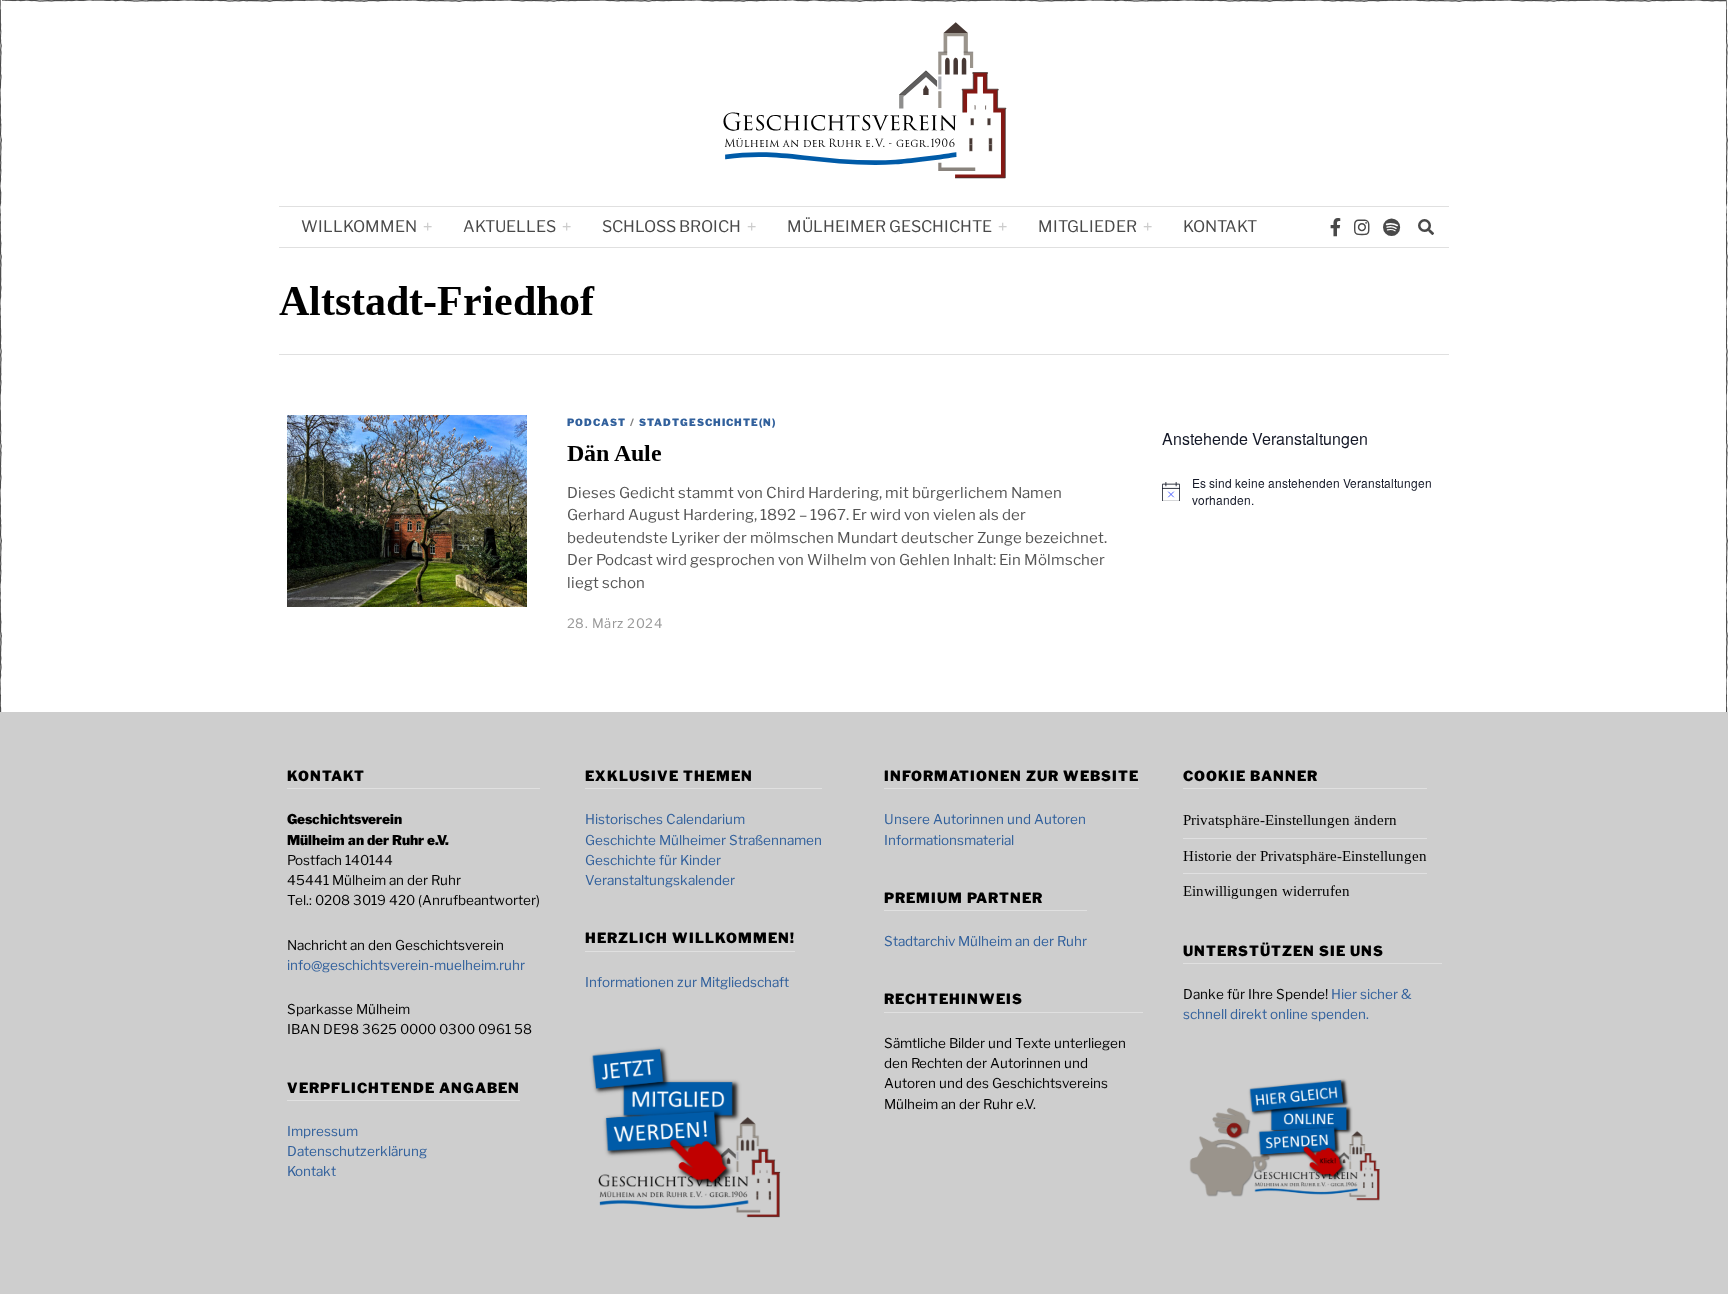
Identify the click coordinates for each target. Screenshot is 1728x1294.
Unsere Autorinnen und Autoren (985, 819)
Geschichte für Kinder (653, 860)
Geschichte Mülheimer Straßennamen (703, 840)
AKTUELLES (509, 226)
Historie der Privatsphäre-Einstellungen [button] (1305, 856)
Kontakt (1220, 226)
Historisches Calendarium (665, 819)
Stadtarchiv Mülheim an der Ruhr (985, 941)
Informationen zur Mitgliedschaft (687, 982)
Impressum (322, 1131)
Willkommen (359, 226)
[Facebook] (1335, 227)
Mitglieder (1087, 226)
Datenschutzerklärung (357, 1151)
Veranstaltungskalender (660, 880)
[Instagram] (1362, 227)
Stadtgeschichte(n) (707, 422)
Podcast (596, 422)
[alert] (1317, 491)
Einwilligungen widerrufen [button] (1266, 891)
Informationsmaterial (949, 840)
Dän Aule (614, 452)
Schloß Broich (671, 226)
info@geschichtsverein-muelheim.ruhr (406, 965)
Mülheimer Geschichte (889, 226)
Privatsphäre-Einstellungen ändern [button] (1290, 820)
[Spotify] (1391, 227)
